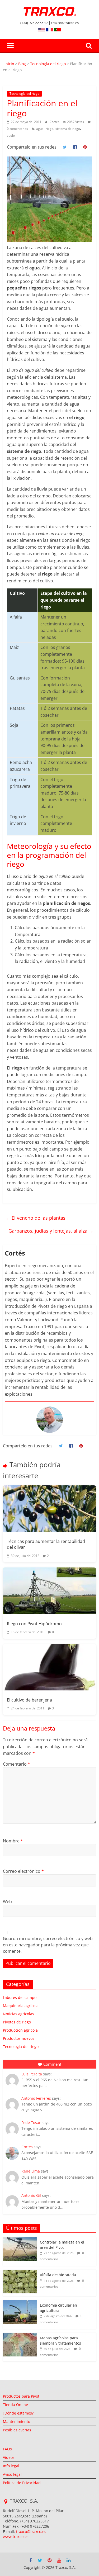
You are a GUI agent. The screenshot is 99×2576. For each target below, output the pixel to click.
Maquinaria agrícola (21, 2006)
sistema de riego (68, 129)
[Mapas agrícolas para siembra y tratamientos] (20, 2335)
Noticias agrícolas (18, 2014)
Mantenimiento (16, 2421)
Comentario (16, 1764)
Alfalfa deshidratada (58, 2275)
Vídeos (9, 2457)
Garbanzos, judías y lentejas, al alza (51, 1231)
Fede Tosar (31, 2123)
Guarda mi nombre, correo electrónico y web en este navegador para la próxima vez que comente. (48, 1945)
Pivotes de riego (17, 2022)
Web (7, 1902)
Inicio (10, 64)
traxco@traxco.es (31, 2532)
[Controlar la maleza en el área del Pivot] (20, 2240)
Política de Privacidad (22, 2483)
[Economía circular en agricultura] (20, 2303)
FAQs (7, 2449)
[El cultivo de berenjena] (49, 1667)
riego (49, 129)
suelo (11, 136)
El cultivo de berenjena (29, 1700)
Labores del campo (20, 1997)
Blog (22, 64)
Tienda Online (15, 2405)
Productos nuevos (19, 2038)
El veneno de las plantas (36, 1218)
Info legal (11, 2466)
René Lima (31, 2171)
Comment (52, 2064)
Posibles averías (17, 2430)
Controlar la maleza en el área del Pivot (62, 2245)
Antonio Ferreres (36, 2098)
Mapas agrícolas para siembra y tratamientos (60, 2340)
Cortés (55, 122)
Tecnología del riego (48, 64)
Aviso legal (12, 2474)
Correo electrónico (23, 1871)
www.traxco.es (16, 2537)
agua (40, 129)
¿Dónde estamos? (18, 2413)
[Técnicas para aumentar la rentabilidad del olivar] (49, 1509)
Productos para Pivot (21, 2396)
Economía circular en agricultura (58, 2308)
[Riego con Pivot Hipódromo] (49, 1591)
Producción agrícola (20, 2030)
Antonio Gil (31, 2195)
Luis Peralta (32, 2074)
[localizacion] (6, 2502)
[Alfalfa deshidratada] (20, 2272)
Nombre (13, 1841)
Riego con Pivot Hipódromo (34, 1624)
